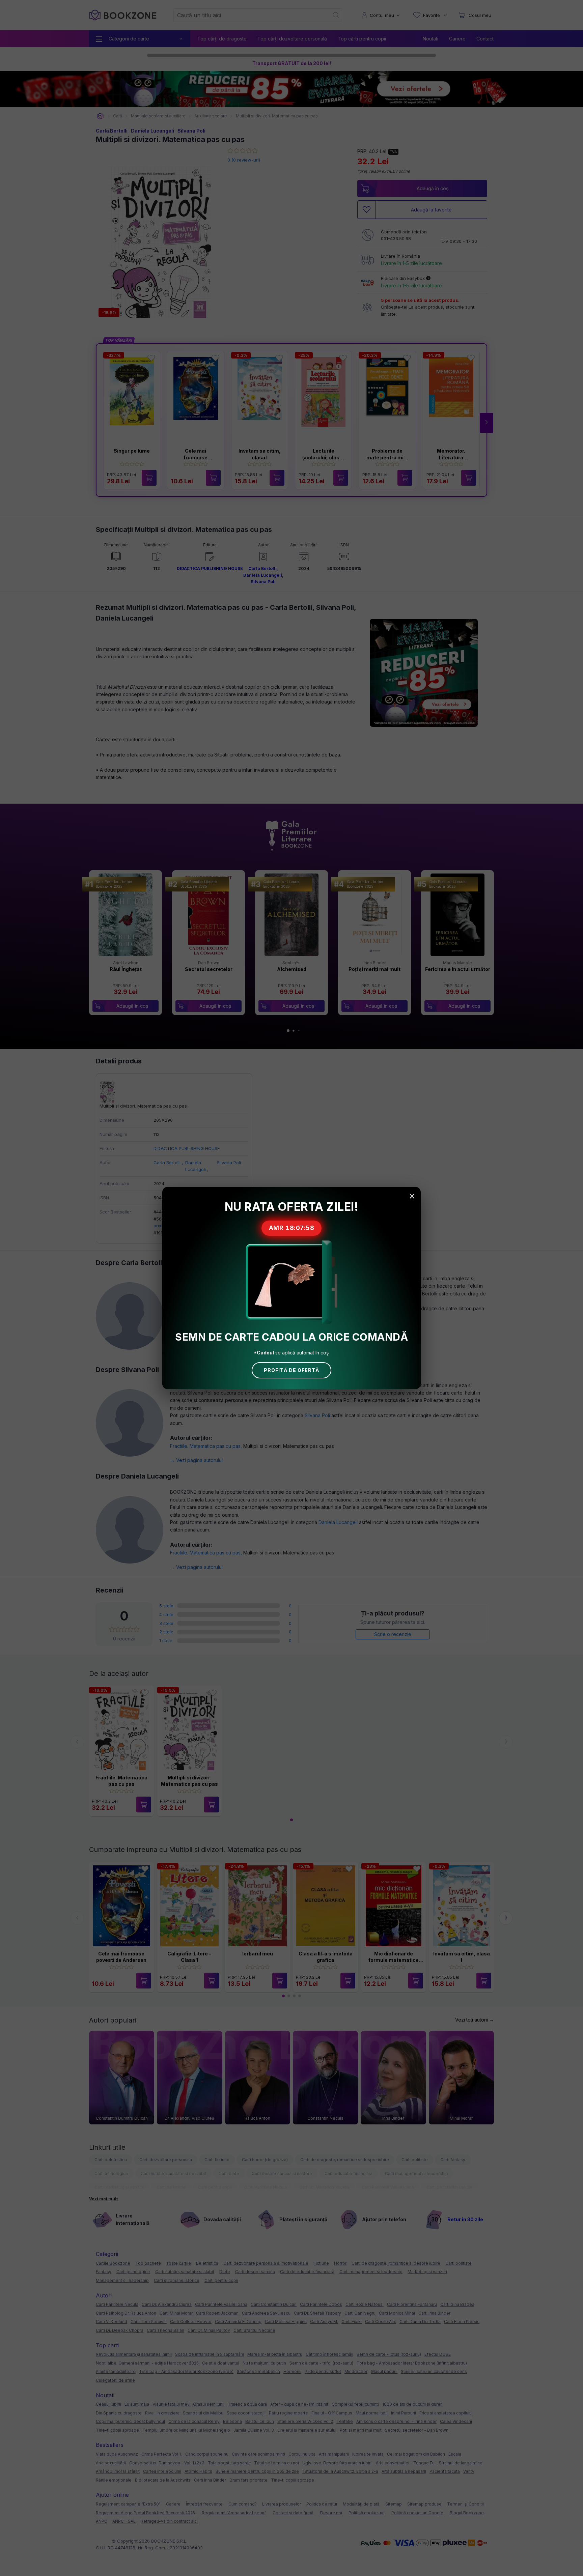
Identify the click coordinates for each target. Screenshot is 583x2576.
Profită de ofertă (291, 1370)
